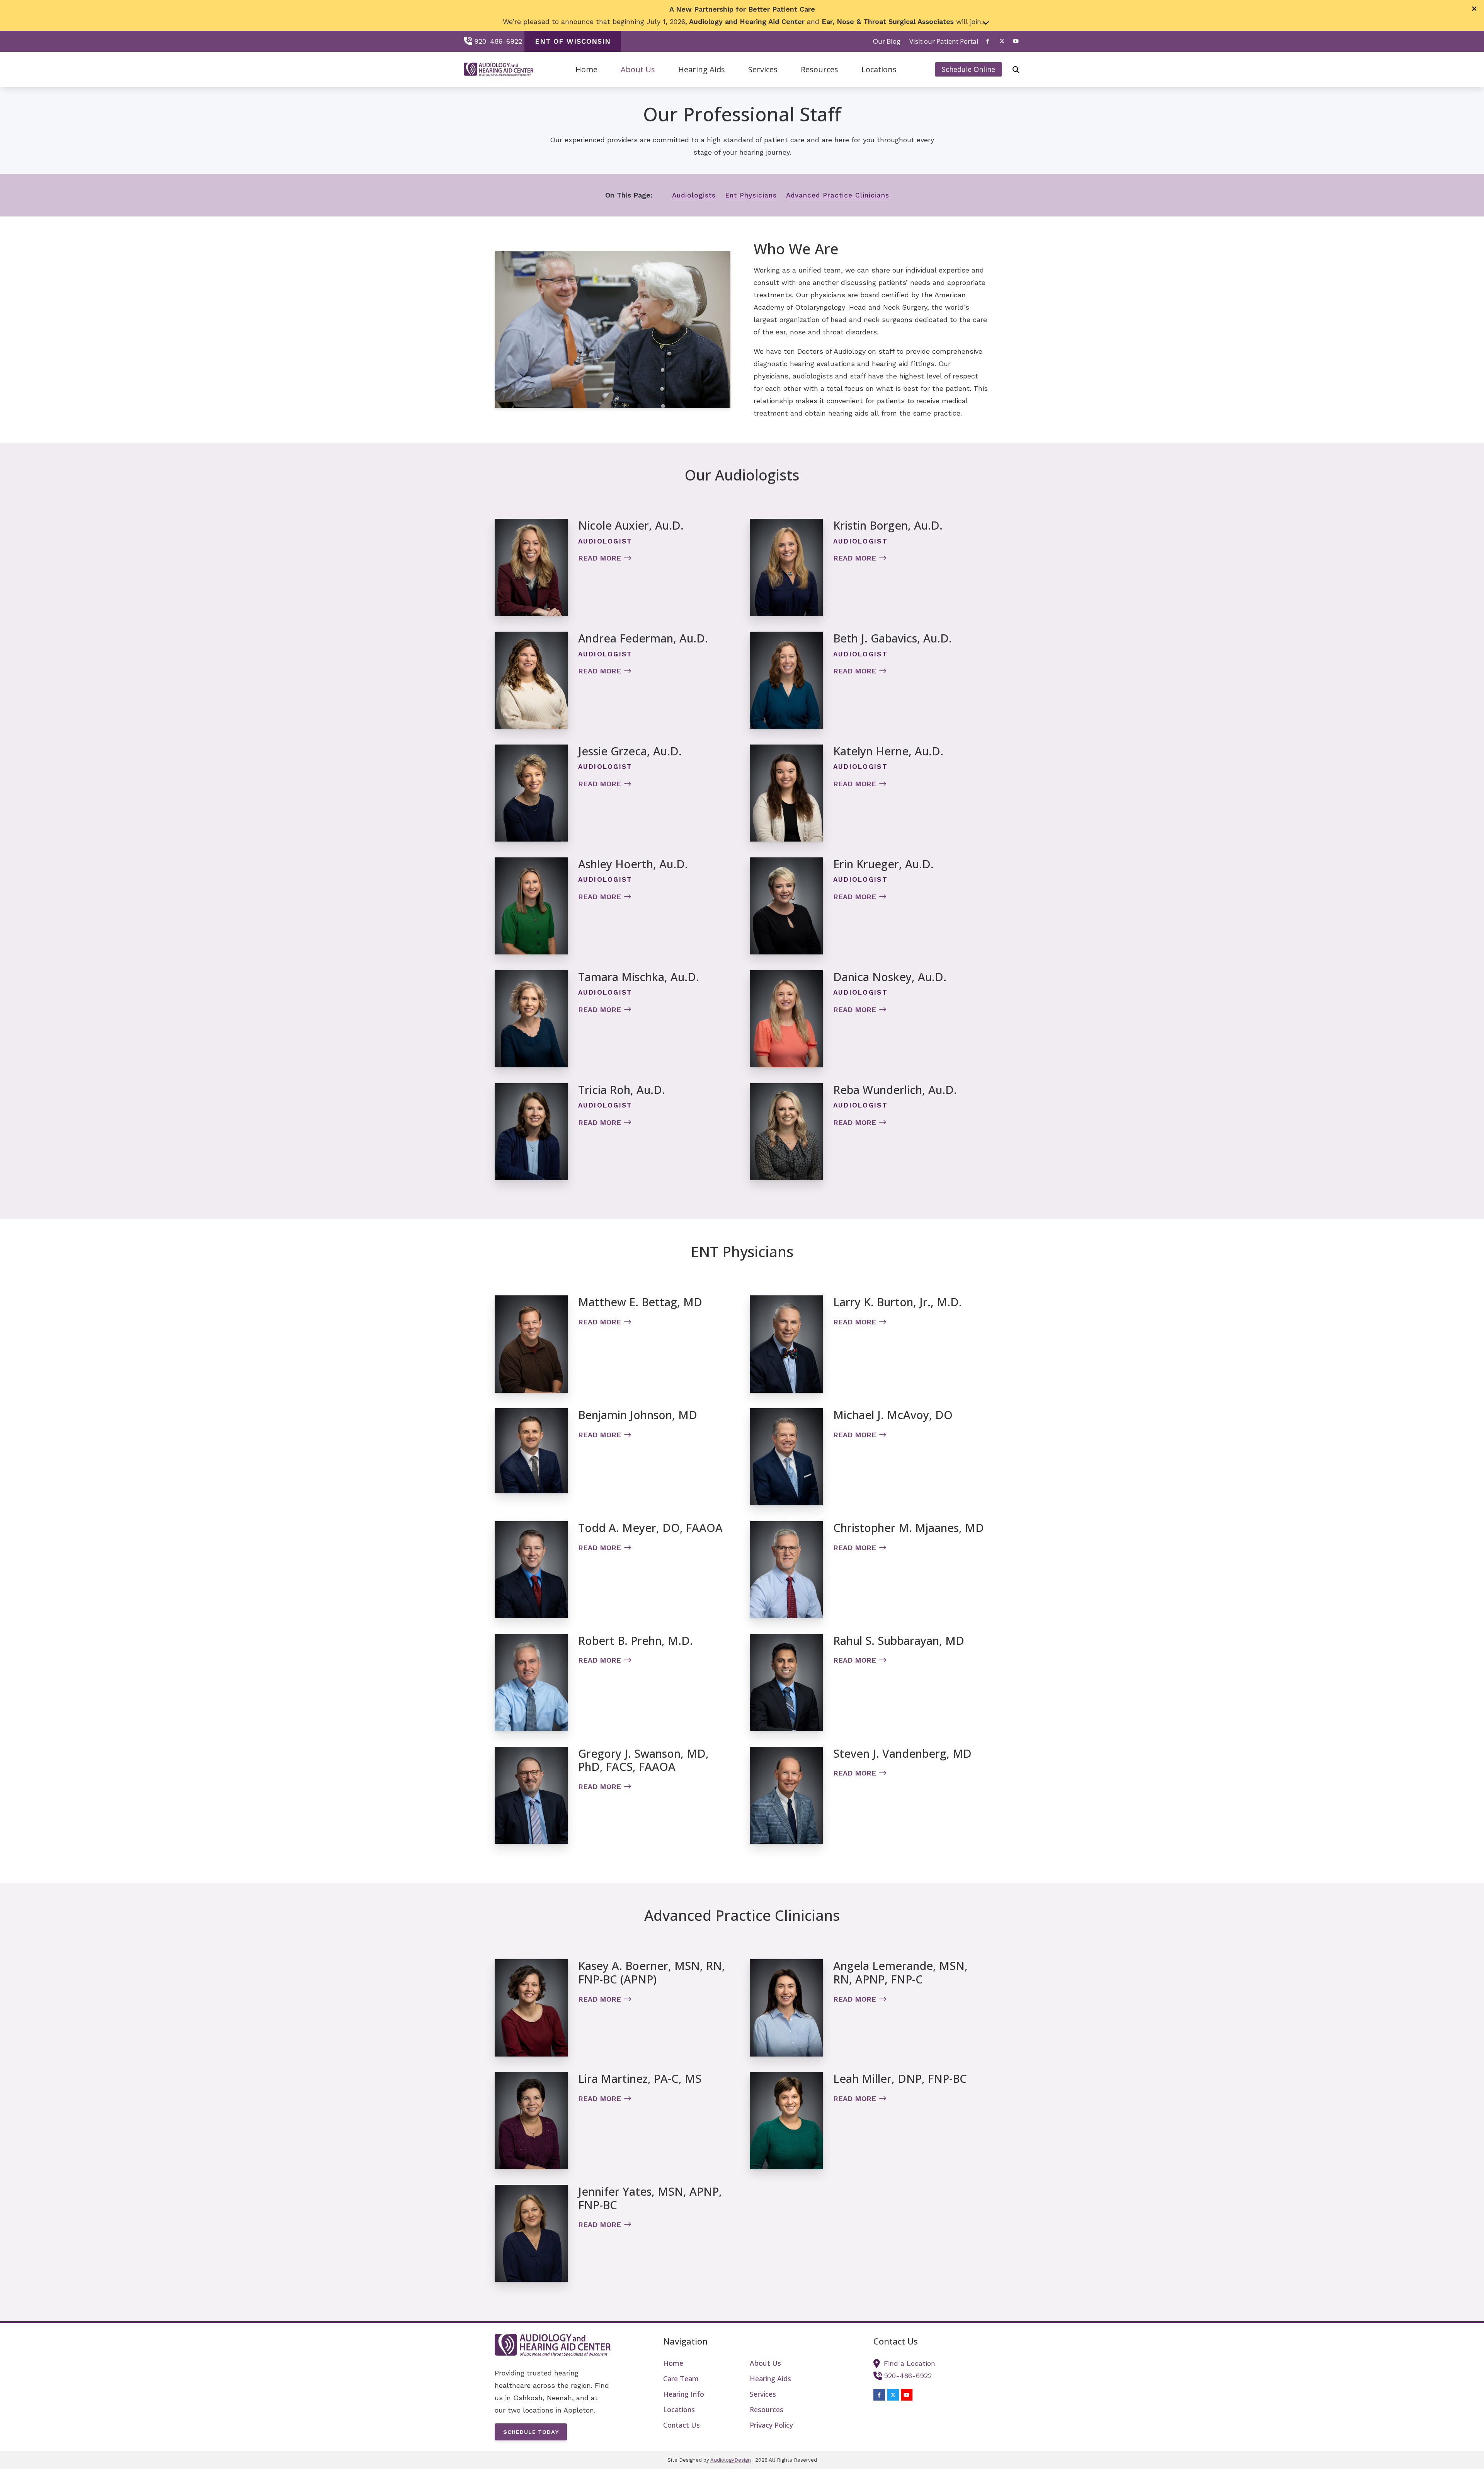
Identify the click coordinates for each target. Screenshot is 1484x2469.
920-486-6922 (498, 41)
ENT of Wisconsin (573, 41)
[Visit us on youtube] (1016, 41)
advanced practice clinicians (838, 195)
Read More (600, 558)
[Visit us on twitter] (1002, 41)
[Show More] (986, 22)
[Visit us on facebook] (988, 41)
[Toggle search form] (1016, 70)
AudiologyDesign (731, 2460)
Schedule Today (531, 2432)
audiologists (694, 195)
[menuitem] (887, 41)
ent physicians (751, 195)
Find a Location (910, 2363)
